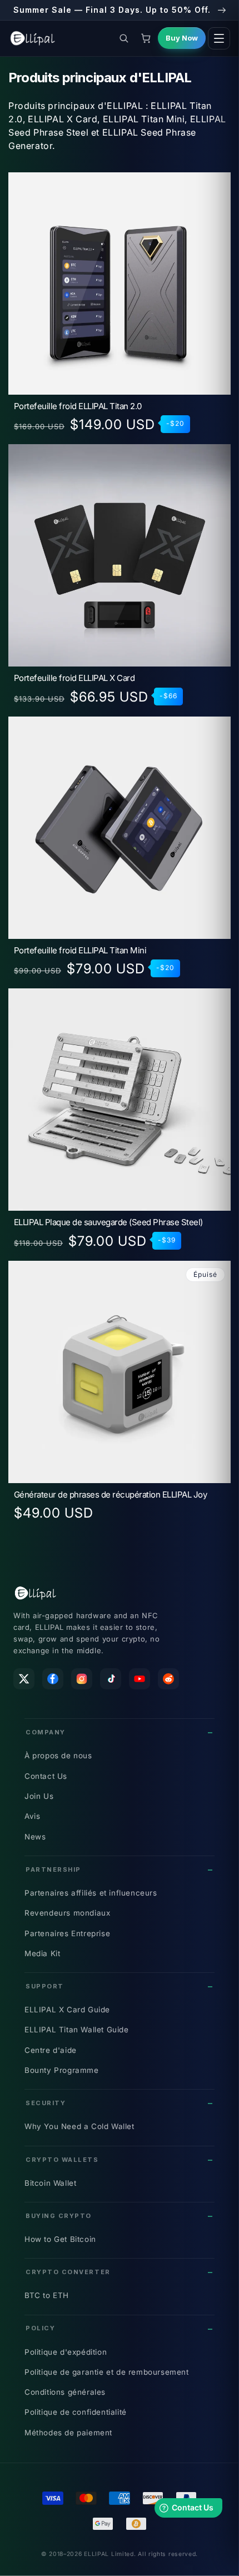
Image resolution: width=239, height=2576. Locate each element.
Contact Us (46, 1776)
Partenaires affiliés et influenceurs (91, 1893)
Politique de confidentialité (76, 2412)
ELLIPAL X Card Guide (67, 2010)
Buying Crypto (59, 2216)
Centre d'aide (51, 2050)
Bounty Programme (62, 2070)
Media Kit (42, 1953)
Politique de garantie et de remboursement (107, 2372)
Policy (40, 2328)
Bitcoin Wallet (50, 2183)
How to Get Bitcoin (60, 2239)
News (35, 1837)
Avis (32, 1816)
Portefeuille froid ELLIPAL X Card (74, 678)
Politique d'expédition (66, 2352)
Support (45, 1986)
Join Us (39, 1796)
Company (46, 1732)
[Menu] (219, 38)
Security (46, 2103)
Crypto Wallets (62, 2160)
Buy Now (182, 38)
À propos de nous (58, 1756)
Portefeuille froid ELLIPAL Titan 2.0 (78, 407)
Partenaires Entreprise (67, 1933)
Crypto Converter (68, 2272)
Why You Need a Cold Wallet (79, 2126)
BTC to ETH (47, 2295)
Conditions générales (65, 2392)
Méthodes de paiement (68, 2433)
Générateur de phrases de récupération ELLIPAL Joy (110, 1495)
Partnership (53, 1869)
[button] (123, 38)
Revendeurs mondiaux (67, 1913)
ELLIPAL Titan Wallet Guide (77, 2030)
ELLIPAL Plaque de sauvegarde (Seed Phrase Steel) (108, 1223)
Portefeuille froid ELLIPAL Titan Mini (80, 951)
